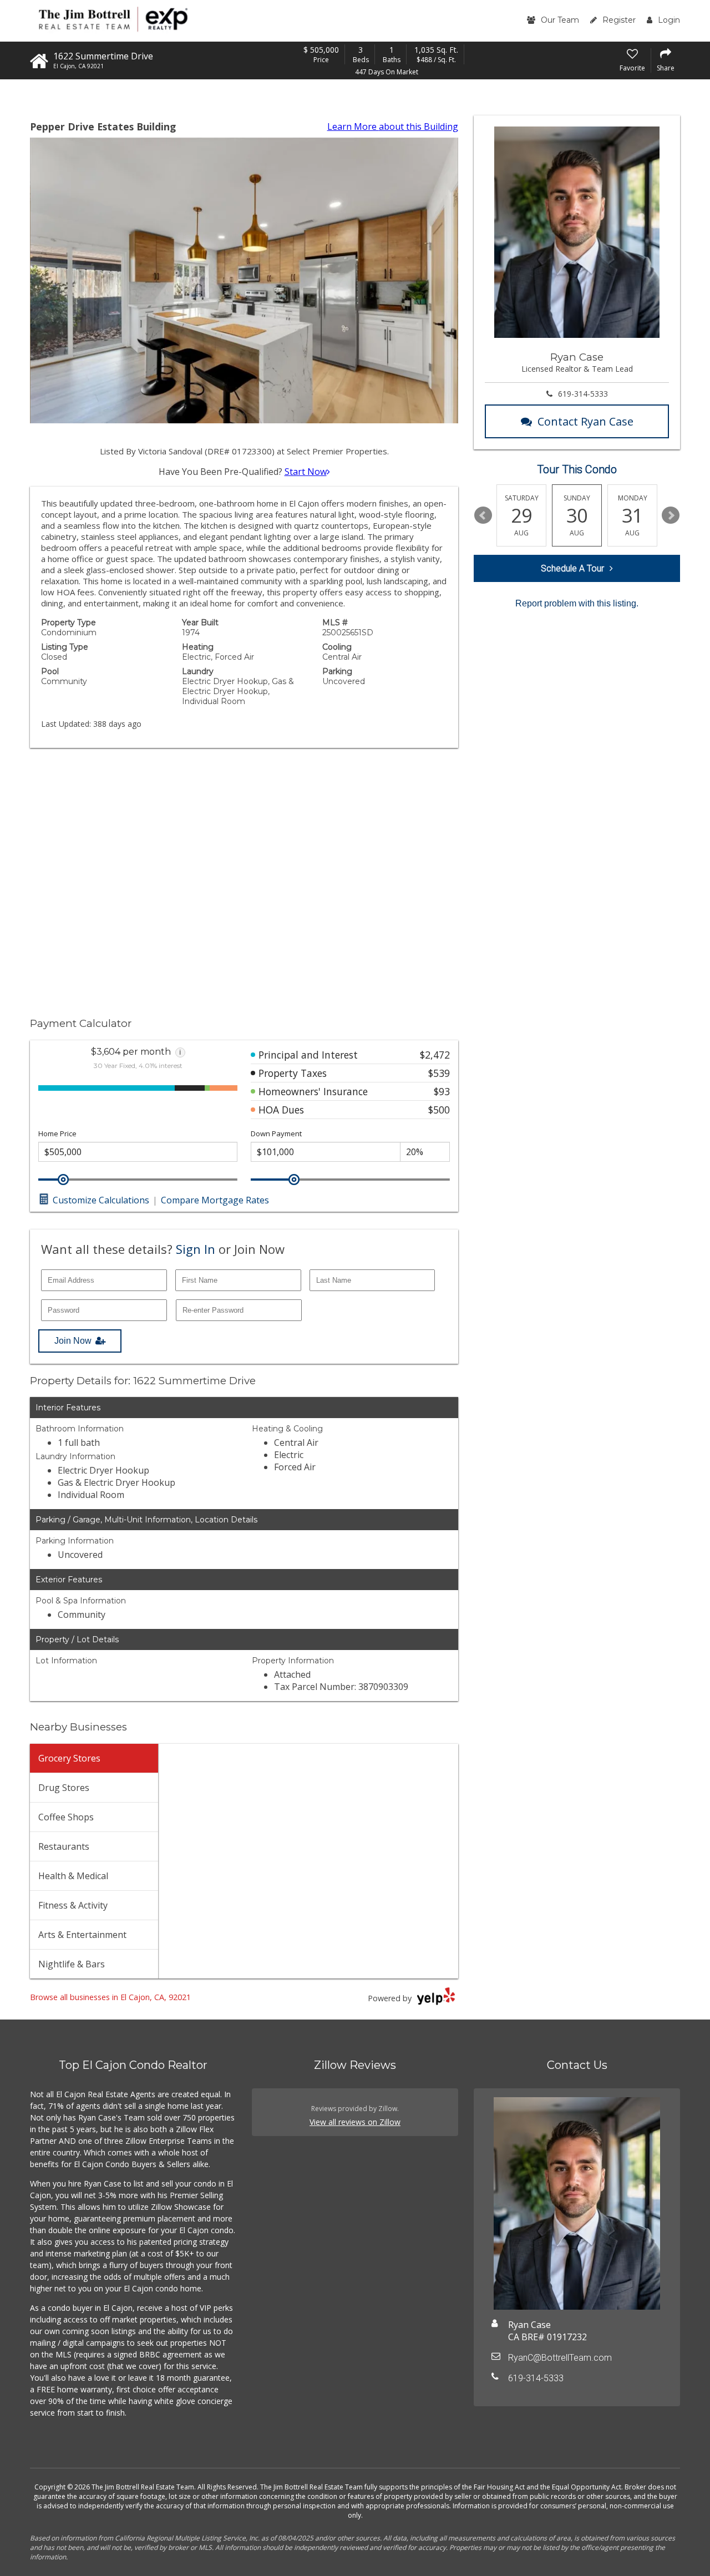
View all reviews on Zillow (355, 2122)
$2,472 (435, 1055)
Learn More (393, 126)
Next (671, 515)
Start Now (306, 472)
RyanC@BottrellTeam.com (560, 2358)
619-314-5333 (583, 394)
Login (669, 20)
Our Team (560, 20)
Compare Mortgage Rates (215, 1200)
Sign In (196, 1249)
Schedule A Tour (572, 568)
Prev (483, 515)
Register (619, 20)
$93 (442, 1091)
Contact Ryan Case (585, 421)
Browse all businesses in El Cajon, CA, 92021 (110, 1997)
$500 (439, 1110)
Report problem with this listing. (577, 603)
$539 (439, 1073)
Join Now (73, 1341)
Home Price (57, 1134)
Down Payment (276, 1134)
